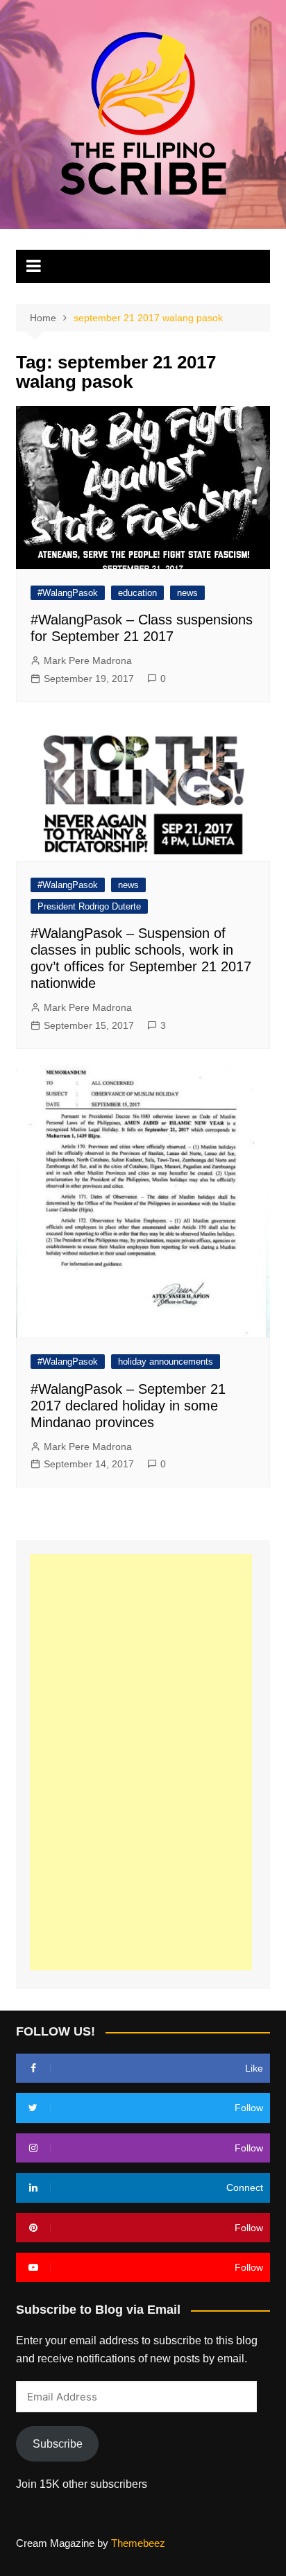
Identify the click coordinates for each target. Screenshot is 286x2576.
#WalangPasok (68, 593)
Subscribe (58, 2444)
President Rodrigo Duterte (89, 906)
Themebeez (138, 2543)
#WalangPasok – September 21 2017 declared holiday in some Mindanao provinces (128, 1406)
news (187, 593)
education (137, 593)
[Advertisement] (141, 1762)
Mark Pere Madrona (88, 660)
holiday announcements (166, 1362)
